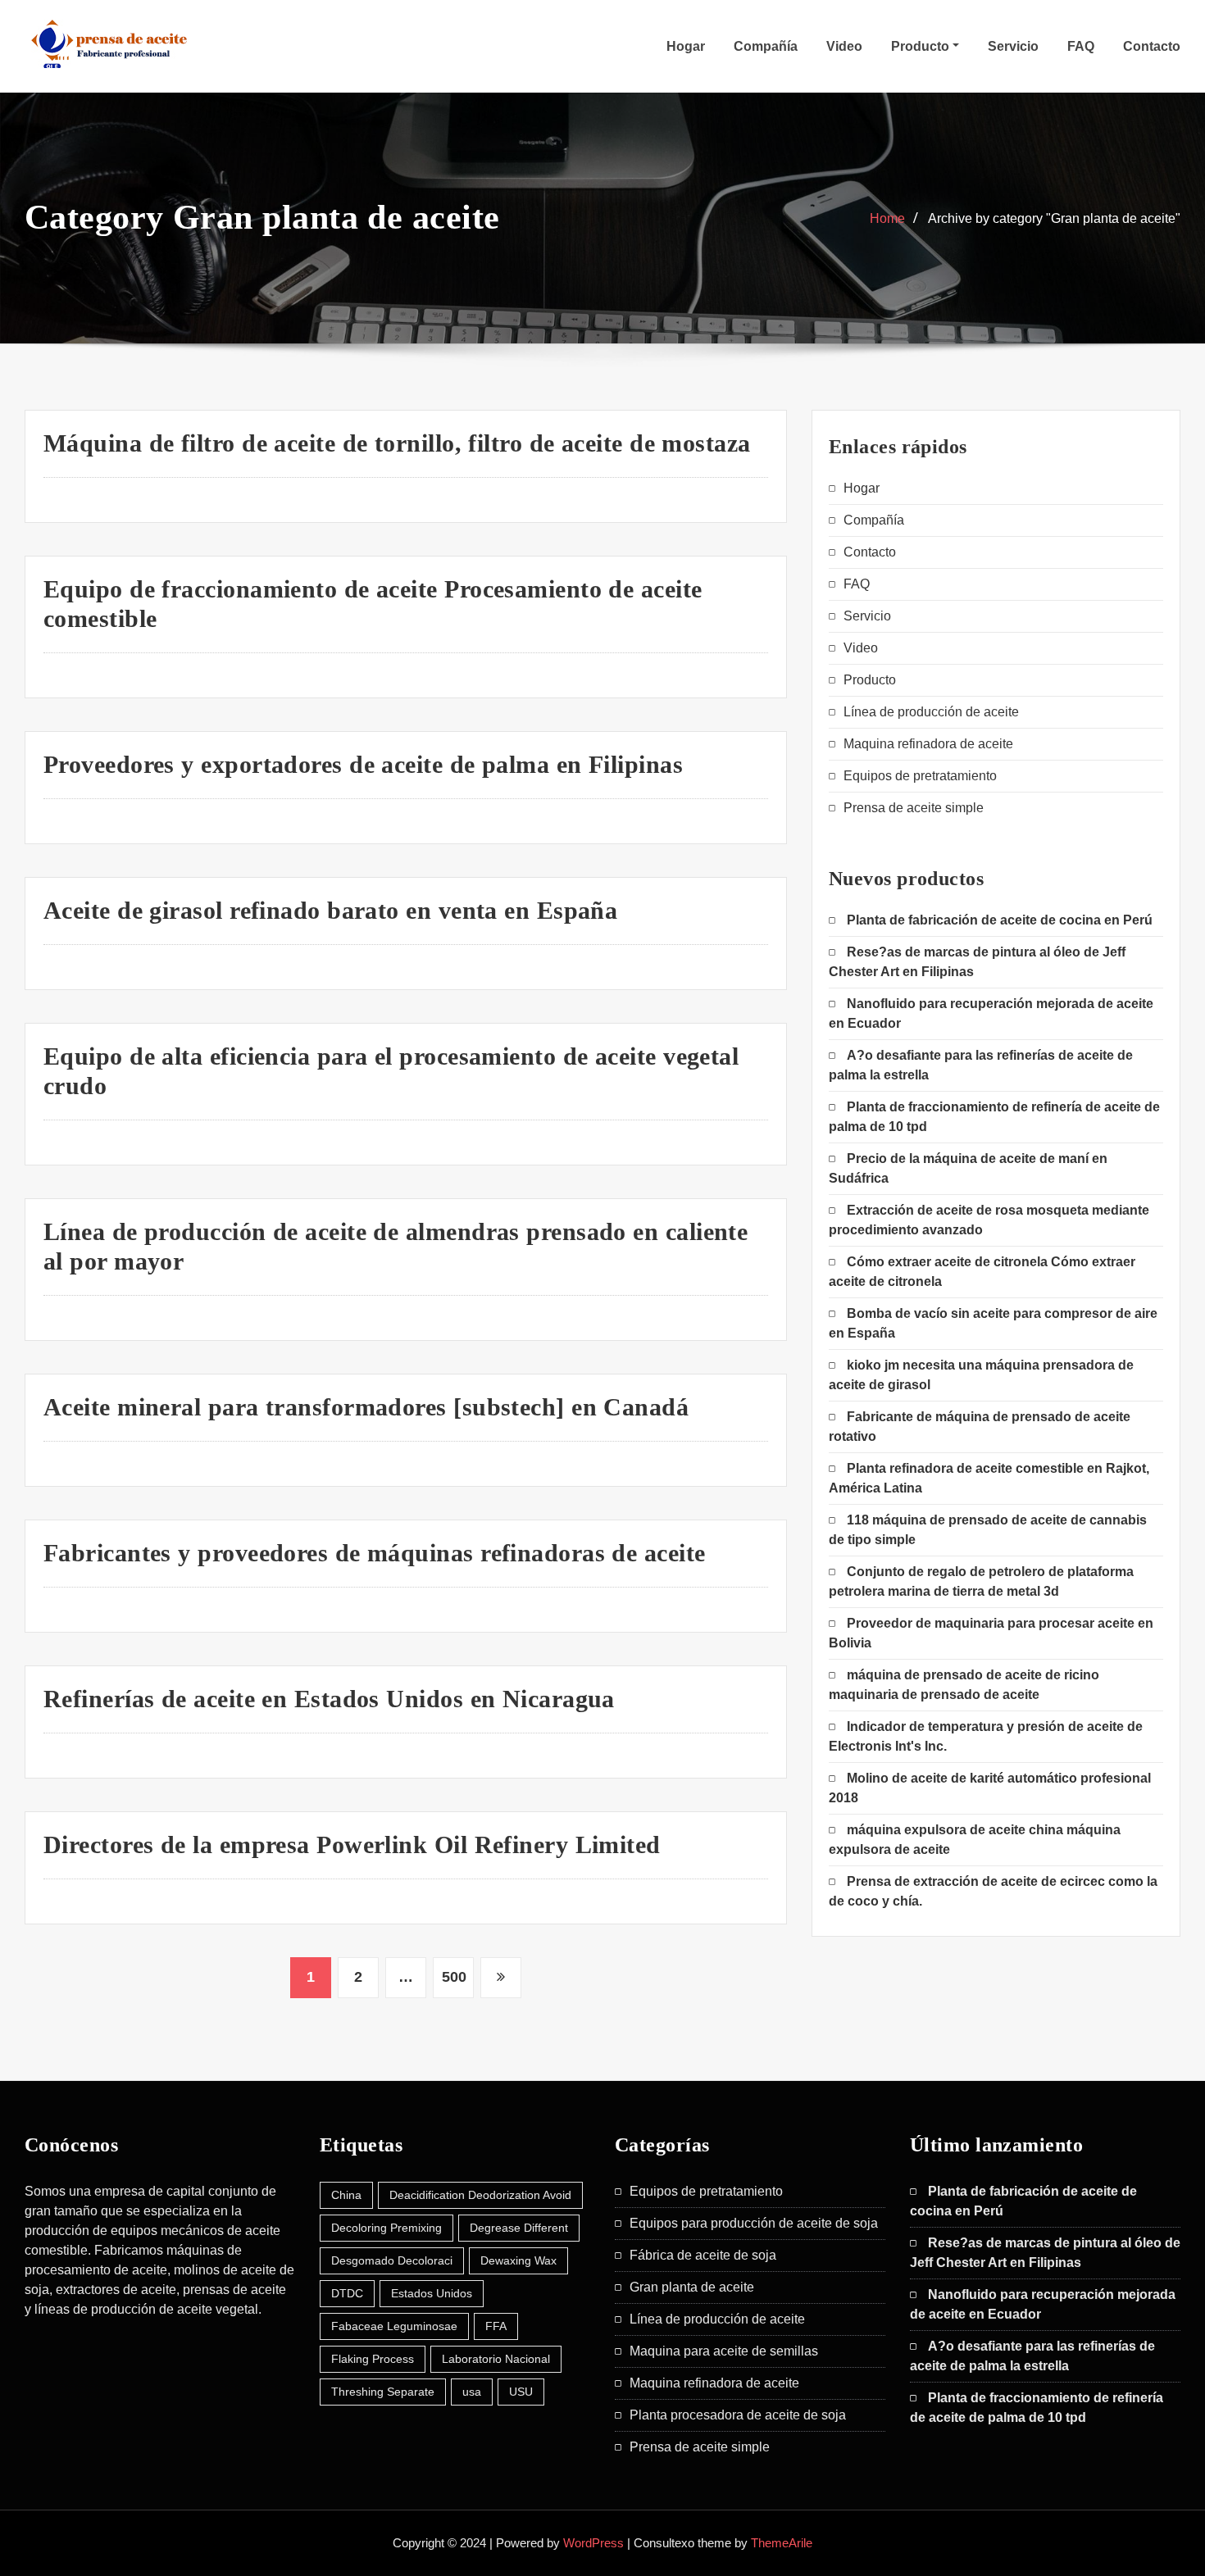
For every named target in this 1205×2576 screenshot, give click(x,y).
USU (521, 2392)
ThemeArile (782, 2543)
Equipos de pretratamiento (920, 776)
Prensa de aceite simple (914, 808)
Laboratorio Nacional (496, 2359)
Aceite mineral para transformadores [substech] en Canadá (366, 1407)
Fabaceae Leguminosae (394, 2326)
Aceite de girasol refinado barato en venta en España (330, 910)
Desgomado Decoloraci (392, 2260)
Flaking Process (373, 2359)
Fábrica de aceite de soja (703, 2255)
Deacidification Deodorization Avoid (480, 2195)
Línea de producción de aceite (931, 712)
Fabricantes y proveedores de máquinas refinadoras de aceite (375, 1553)
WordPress (593, 2543)
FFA (496, 2326)
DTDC (347, 2293)
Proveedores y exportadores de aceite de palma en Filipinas (363, 764)
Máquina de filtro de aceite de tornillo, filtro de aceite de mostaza (397, 443)
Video (844, 46)
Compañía (766, 46)
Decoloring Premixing (387, 2228)
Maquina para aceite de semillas (724, 2351)
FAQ (1081, 46)
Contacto (1152, 46)
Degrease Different (519, 2228)
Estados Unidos (432, 2293)
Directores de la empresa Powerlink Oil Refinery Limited (352, 1845)
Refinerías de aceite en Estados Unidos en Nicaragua (329, 1699)
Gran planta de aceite (692, 2287)
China (346, 2195)
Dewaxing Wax (518, 2260)
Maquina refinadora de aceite (928, 744)
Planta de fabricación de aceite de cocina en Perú (1000, 920)
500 (454, 1977)
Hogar (686, 46)
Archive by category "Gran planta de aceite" (1054, 218)
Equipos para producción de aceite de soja (754, 2223)
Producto (922, 46)
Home (887, 218)
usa (472, 2392)
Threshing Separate (383, 2392)
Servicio (1013, 46)
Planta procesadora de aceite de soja (738, 2415)
